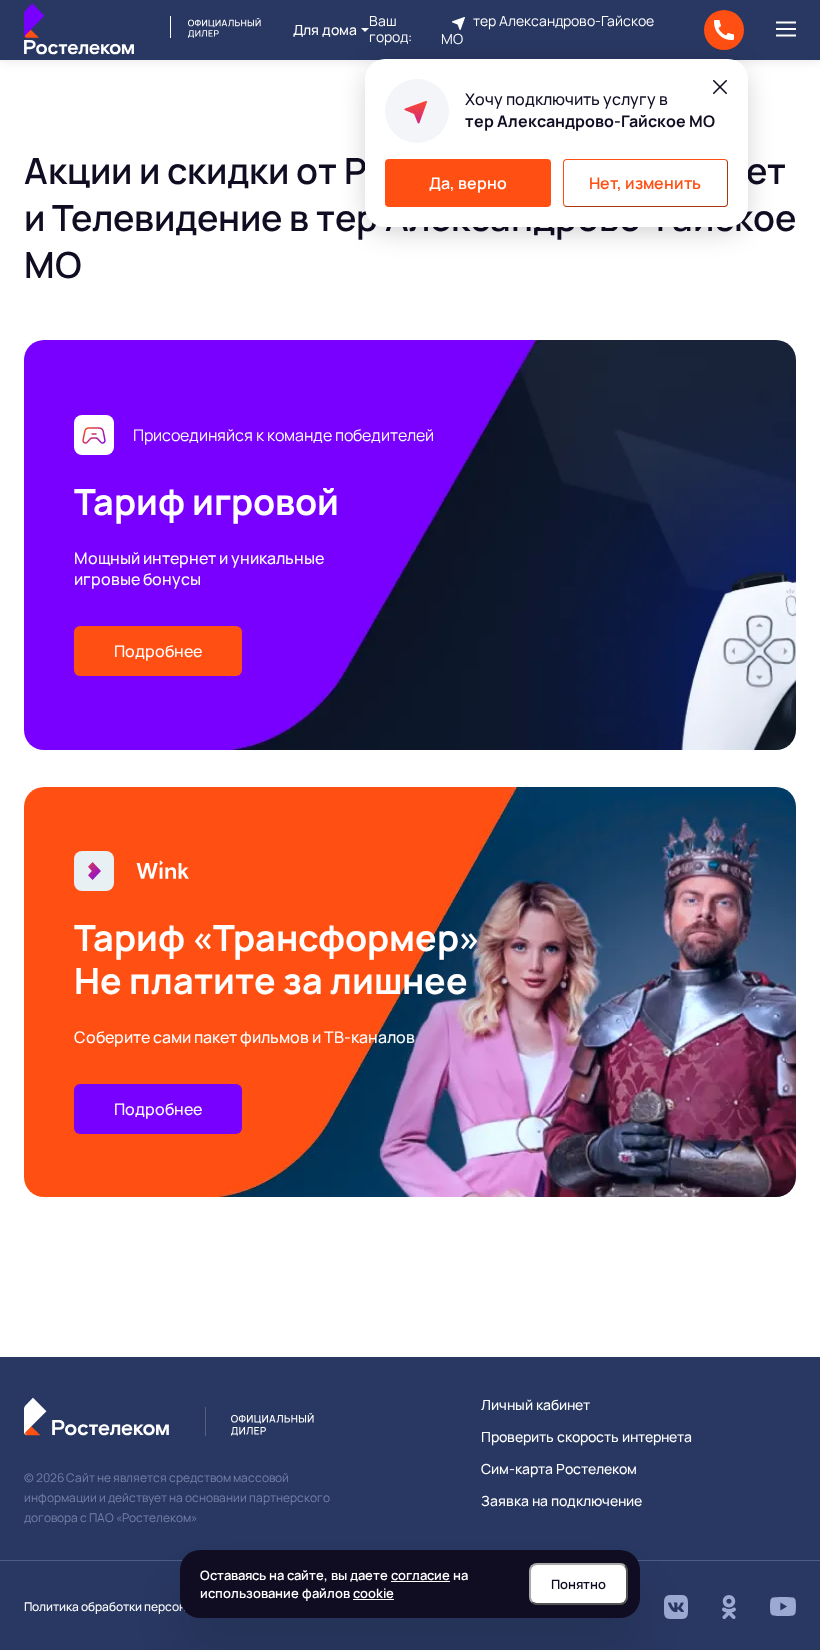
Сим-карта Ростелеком (559, 1469)
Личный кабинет (535, 1405)
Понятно (578, 1584)
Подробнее (158, 651)
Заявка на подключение (561, 1501)
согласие (420, 1575)
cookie (373, 1593)
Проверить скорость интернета (586, 1437)
